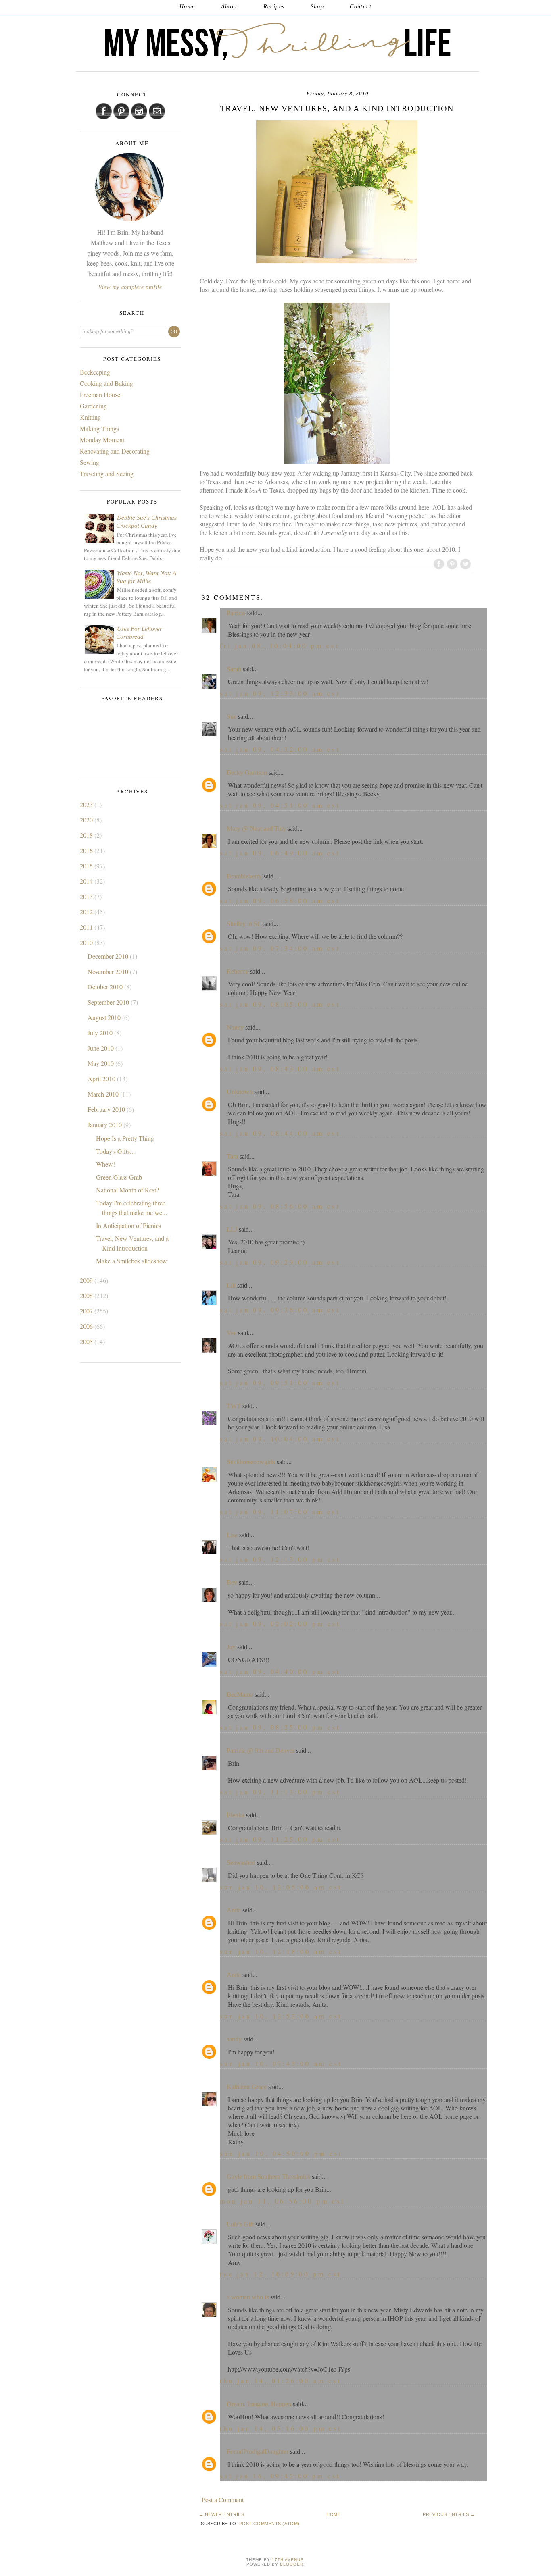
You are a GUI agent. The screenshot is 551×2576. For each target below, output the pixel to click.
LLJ (232, 1229)
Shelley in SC (244, 924)
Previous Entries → (449, 2514)
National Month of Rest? (127, 1190)
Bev (232, 1582)
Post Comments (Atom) (269, 2524)
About (229, 7)
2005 (87, 1341)
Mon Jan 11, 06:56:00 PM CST (282, 2201)
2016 (87, 850)
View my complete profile (130, 287)
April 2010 (102, 1079)
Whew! (105, 1164)
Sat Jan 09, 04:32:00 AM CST (280, 749)
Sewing (90, 462)
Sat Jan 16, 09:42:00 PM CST (280, 2476)
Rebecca (238, 971)
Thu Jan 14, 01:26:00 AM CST (281, 2381)
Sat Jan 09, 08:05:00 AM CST (280, 1004)
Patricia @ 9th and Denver (261, 1751)
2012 (87, 912)
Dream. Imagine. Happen (259, 2404)
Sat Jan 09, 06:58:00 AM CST (280, 900)
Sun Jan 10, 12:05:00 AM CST (281, 1887)
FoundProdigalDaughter (258, 2452)
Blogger (292, 2564)
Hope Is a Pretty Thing (125, 1138)
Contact (361, 7)
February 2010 (107, 1109)
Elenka (236, 1815)
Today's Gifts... (115, 1151)
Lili (231, 1285)
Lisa (232, 1535)
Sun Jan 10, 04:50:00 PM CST (281, 2153)
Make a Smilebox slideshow (131, 1261)
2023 (87, 804)
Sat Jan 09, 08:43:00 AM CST (280, 1068)
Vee (232, 1333)
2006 (87, 1326)
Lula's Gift (240, 2224)
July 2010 (101, 1033)
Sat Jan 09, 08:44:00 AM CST (280, 1133)
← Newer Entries (221, 2514)
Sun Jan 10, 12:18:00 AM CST (281, 1951)
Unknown (240, 1092)
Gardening (93, 406)
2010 (87, 942)
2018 (87, 835)
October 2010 (106, 987)
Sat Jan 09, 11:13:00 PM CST (280, 1792)
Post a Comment (223, 2500)
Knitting (90, 417)
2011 (87, 927)
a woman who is (248, 2297)
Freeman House (100, 394)
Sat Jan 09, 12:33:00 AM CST (280, 693)
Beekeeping (95, 372)
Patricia (236, 613)
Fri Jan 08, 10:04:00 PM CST (280, 646)
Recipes (274, 7)
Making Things (99, 428)
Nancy (235, 1027)
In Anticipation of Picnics (128, 1225)
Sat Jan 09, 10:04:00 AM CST (280, 1439)
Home (187, 7)
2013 (87, 896)
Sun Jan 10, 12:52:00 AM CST (281, 2016)
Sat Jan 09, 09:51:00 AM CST (280, 1383)
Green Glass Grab (119, 1177)
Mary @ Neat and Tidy (256, 829)
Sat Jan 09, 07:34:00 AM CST (280, 948)
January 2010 (105, 1125)
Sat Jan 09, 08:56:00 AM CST (280, 1206)
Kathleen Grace (247, 2087)
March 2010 (104, 1094)
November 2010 (109, 971)
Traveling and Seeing (107, 473)
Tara (232, 1156)
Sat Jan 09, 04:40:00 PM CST (280, 1671)
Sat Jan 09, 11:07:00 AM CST (280, 1512)
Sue (232, 717)
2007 (87, 1311)
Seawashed (241, 1863)
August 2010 (105, 1017)
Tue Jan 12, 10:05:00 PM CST (281, 2274)
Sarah (234, 669)
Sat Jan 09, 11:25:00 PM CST (280, 1839)
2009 (87, 1280)
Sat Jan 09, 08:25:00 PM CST (280, 1727)
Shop (317, 7)
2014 (87, 881)
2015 (87, 866)
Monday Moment (102, 440)
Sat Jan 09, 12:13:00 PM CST (280, 1559)
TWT (234, 1406)
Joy (231, 1647)
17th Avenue (288, 2560)
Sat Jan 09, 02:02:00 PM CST (280, 1624)
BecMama (240, 1695)
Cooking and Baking (106, 383)
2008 (87, 1295)
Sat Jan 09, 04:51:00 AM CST (280, 805)
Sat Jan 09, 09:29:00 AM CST (280, 1262)
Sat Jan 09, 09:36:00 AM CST (280, 1310)
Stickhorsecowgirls (251, 1462)
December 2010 (109, 956)
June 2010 (101, 1048)
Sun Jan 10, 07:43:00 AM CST (281, 2063)
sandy (234, 2039)
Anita (234, 1910)
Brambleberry (244, 876)
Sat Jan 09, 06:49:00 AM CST (280, 853)
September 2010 (109, 1002)
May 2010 (101, 1063)
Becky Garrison (247, 773)
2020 (87, 820)
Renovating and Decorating (115, 451)
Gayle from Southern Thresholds (268, 2177)
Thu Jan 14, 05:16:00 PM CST (281, 2428)
